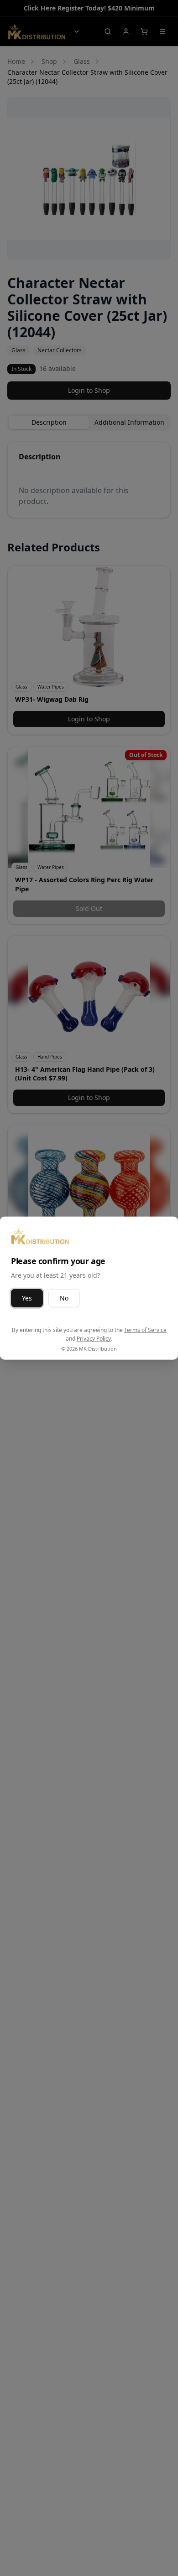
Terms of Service (145, 1329)
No (64, 1298)
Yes (27, 1298)
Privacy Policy (94, 1339)
